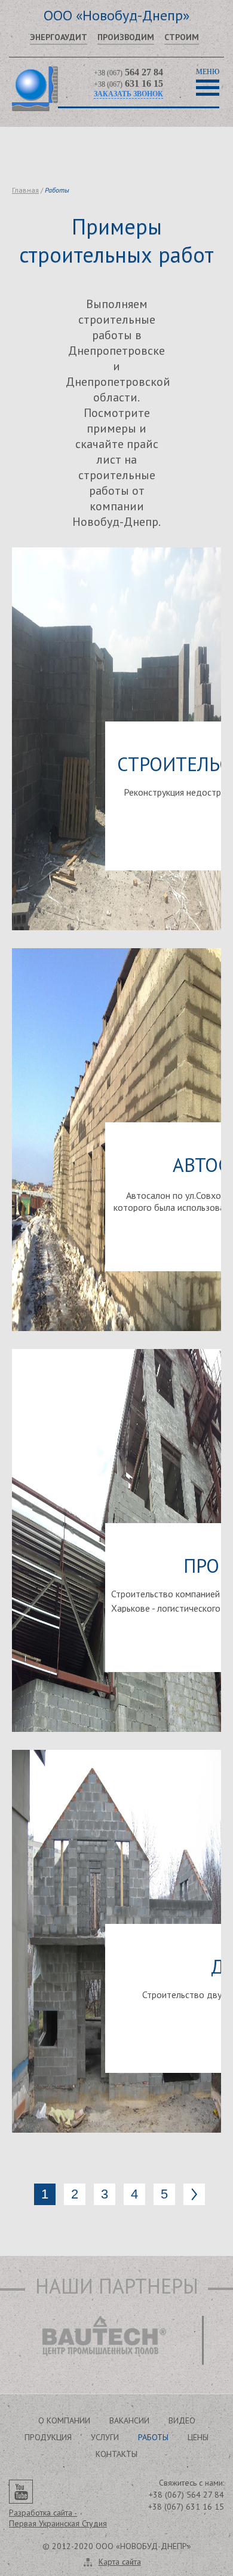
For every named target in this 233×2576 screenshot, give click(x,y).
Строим (182, 37)
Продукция (48, 2437)
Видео (182, 2420)
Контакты (116, 2454)
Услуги (105, 2437)
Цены (198, 2437)
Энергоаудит (59, 37)
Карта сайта (120, 2562)
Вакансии (129, 2420)
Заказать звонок (128, 94)
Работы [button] (153, 2437)
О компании (64, 2420)
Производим (126, 37)
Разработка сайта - (58, 2518)
